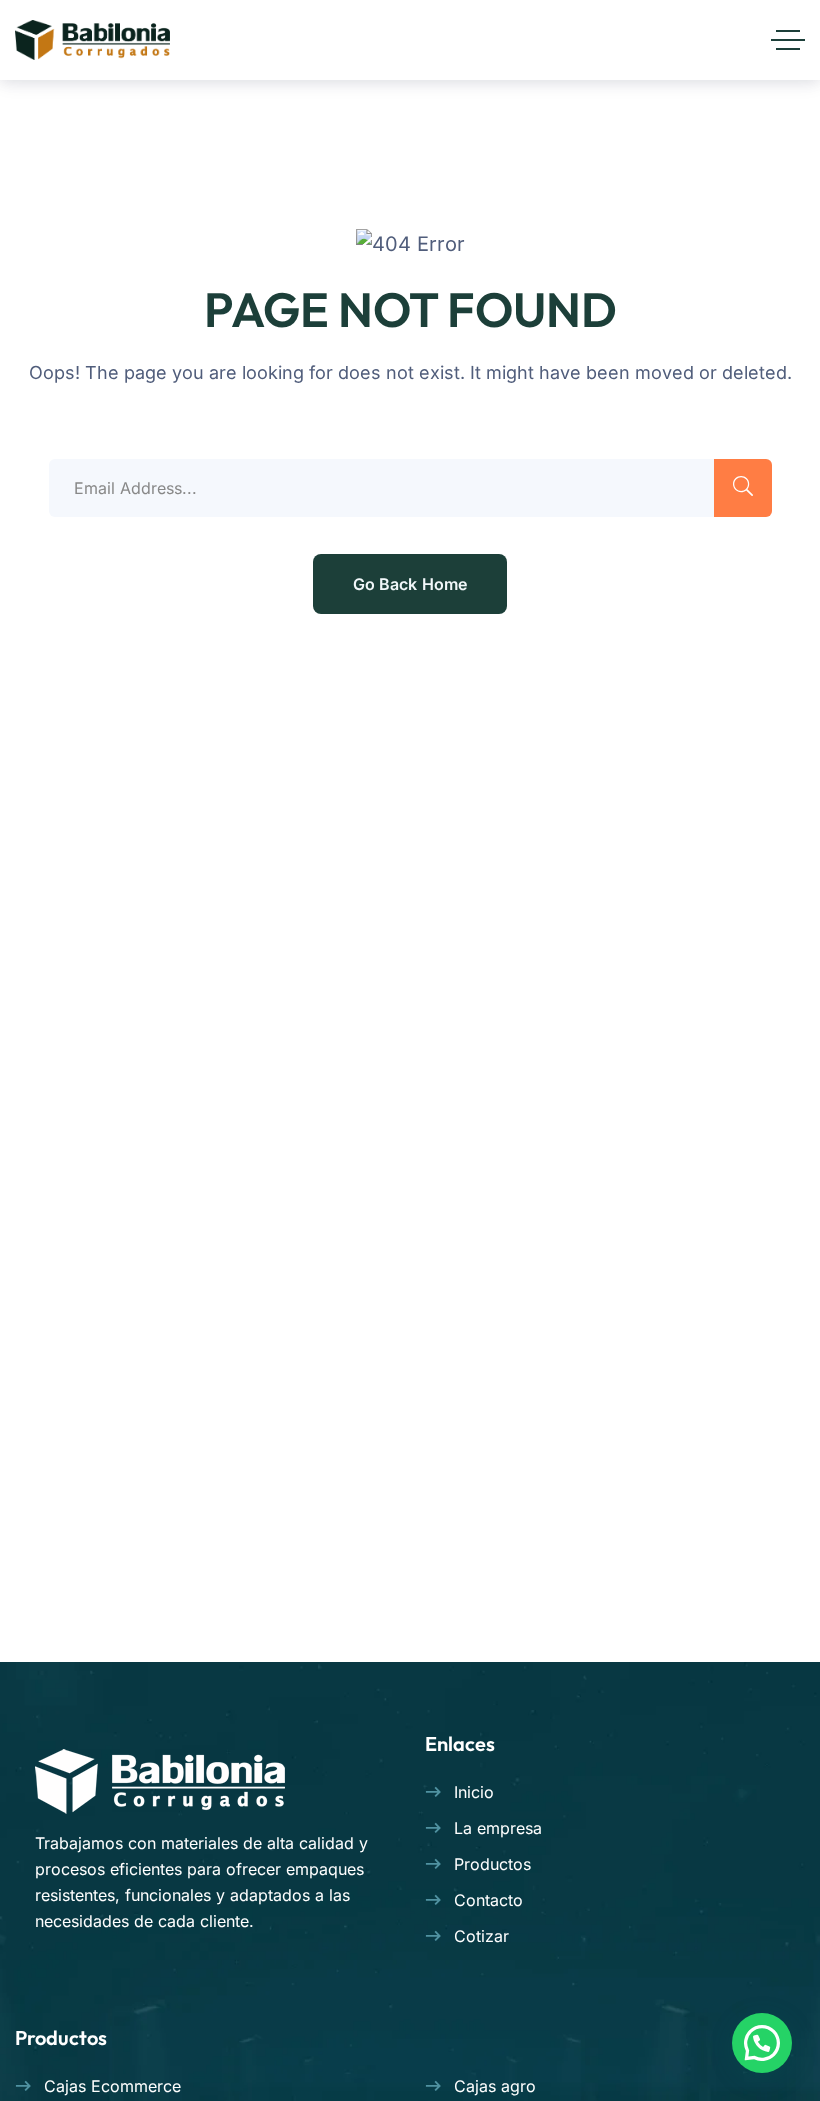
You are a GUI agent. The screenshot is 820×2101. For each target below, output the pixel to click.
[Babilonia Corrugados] (92, 40)
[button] (762, 2043)
